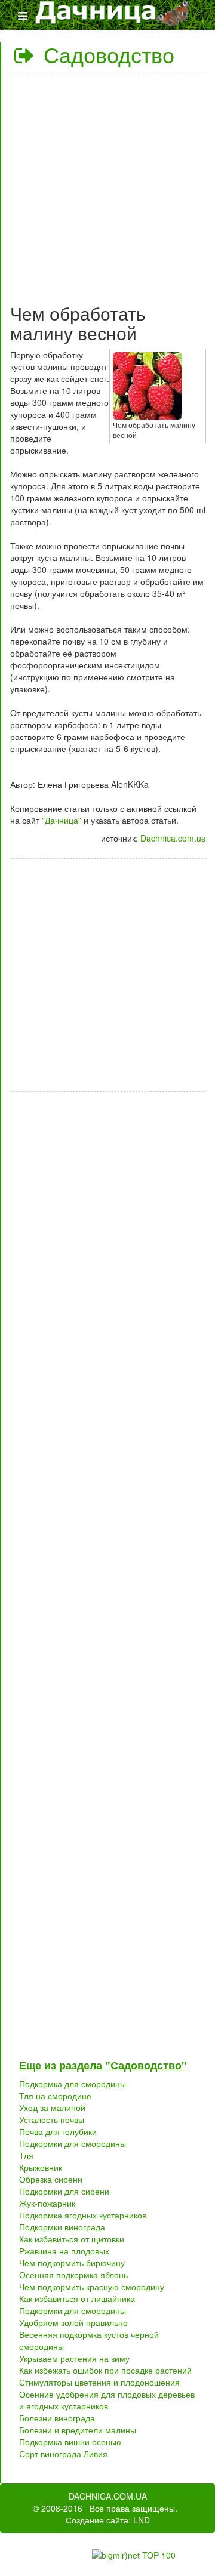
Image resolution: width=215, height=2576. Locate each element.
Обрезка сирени (51, 2179)
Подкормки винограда (62, 2227)
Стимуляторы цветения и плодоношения (99, 2382)
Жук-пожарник (47, 2203)
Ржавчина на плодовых (64, 2251)
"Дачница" (62, 820)
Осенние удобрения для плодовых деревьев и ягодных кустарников (107, 2400)
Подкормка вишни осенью (70, 2442)
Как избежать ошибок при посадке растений (105, 2370)
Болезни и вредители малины (78, 2430)
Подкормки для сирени (64, 2191)
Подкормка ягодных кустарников (83, 2215)
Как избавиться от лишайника (77, 2298)
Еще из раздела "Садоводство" (103, 2065)
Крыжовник (41, 2167)
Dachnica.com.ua (173, 838)
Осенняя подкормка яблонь (73, 2275)
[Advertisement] (107, 184)
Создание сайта (97, 2520)
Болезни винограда (57, 2418)
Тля (26, 2155)
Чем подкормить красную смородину (92, 2287)
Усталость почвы (52, 2119)
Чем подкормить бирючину (72, 2263)
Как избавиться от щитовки (72, 2239)
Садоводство (106, 54)
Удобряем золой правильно (73, 2322)
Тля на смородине (55, 2096)
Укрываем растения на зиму (74, 2358)
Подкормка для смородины (73, 2084)
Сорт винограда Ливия (63, 2454)
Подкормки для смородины (73, 2143)
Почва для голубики (58, 2131)
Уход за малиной (52, 2107)
